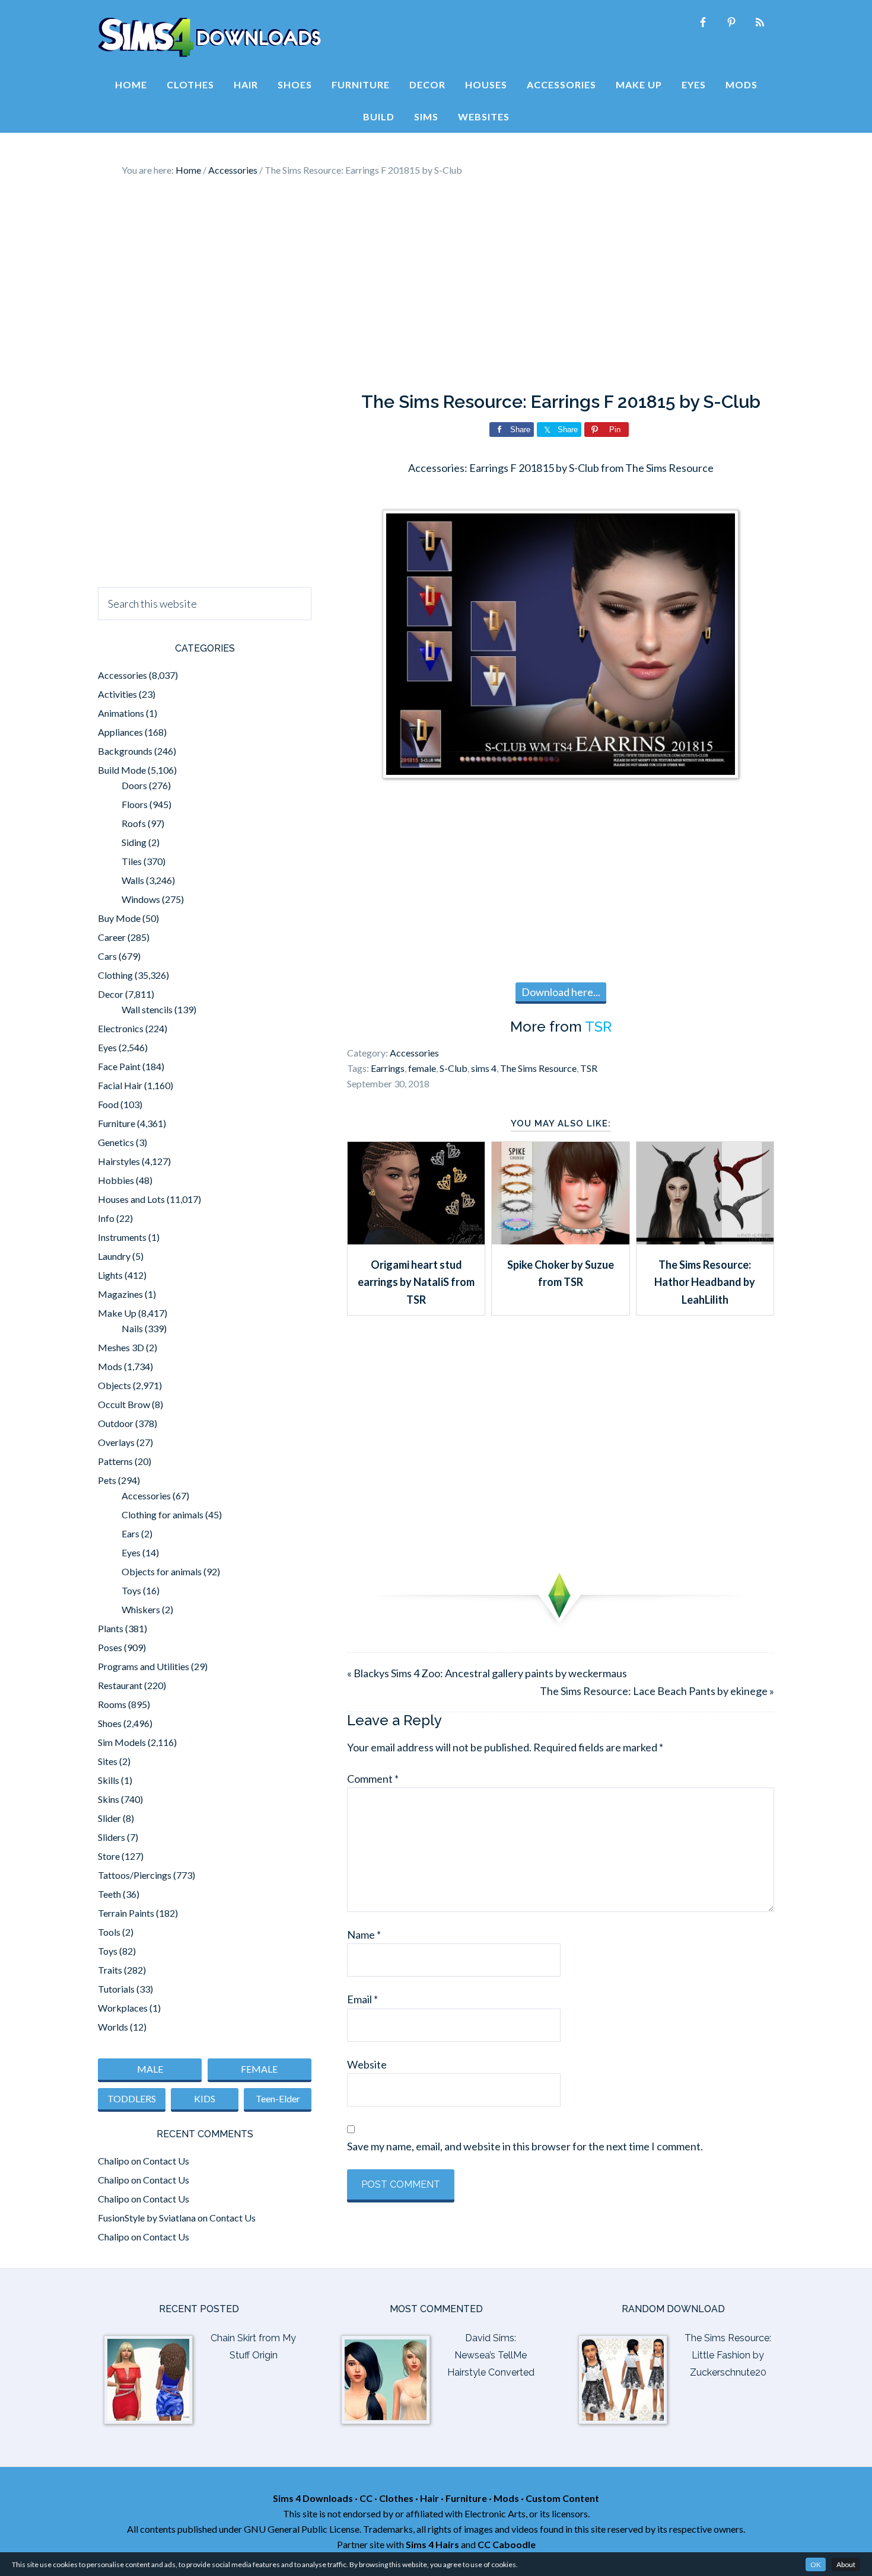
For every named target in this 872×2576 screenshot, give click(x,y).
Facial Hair (120, 1085)
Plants (111, 1628)
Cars (107, 956)
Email (362, 1999)
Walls (133, 880)
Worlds (113, 2027)
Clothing (115, 975)
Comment (373, 1779)
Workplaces (123, 2008)
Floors (135, 804)
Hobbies (116, 1180)
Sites (108, 1761)
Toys (131, 1590)
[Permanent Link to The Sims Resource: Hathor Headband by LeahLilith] (705, 1240)
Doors (134, 785)
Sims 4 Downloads (209, 37)
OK (816, 2564)
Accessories (414, 1053)
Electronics (121, 1028)
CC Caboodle (507, 2544)
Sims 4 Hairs (432, 2544)
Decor (111, 994)
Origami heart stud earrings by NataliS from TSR (416, 1282)
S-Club (453, 1068)
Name (364, 1935)
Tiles (132, 861)
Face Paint (119, 1066)
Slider (109, 1818)
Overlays (116, 1442)
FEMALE (259, 2069)
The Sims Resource (538, 1068)
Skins (109, 1799)
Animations (121, 713)
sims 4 (484, 1068)
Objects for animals (162, 1571)
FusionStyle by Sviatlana (147, 2218)
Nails (132, 1328)
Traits (110, 1970)
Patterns (115, 1461)
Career (112, 937)
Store (109, 1856)
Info (106, 1218)
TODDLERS (132, 2098)
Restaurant (120, 1685)
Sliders (112, 1837)
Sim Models (122, 1742)
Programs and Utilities (144, 1666)
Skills (109, 1780)
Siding (134, 842)
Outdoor (116, 1423)
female (422, 1068)
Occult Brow (124, 1404)
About (846, 2564)
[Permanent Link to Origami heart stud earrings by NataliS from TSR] (416, 1240)
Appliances (120, 732)
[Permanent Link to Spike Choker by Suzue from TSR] (560, 1240)
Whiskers (141, 1609)
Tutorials (116, 1989)
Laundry (114, 1256)
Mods (110, 1366)
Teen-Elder (278, 2098)
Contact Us (166, 2161)
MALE (150, 2069)
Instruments (122, 1237)
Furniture (117, 1123)
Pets (107, 1480)
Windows (141, 899)
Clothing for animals (163, 1514)
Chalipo (114, 2161)
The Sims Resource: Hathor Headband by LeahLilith (705, 1282)
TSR (598, 1027)
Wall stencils (147, 1009)
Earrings (388, 1068)
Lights (110, 1275)
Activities (117, 694)
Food (108, 1104)
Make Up (117, 1313)
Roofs (134, 823)
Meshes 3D (121, 1347)
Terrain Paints (126, 1913)
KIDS (205, 2098)
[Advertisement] (436, 285)
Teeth (109, 1894)
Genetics (116, 1142)
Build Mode (122, 770)
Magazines (120, 1294)
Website (367, 2064)
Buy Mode (119, 918)
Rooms (112, 1704)
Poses (110, 1647)
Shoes (110, 1723)
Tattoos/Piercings (135, 1875)
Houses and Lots (131, 1199)
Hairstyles (119, 1161)
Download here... (561, 992)
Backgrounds (125, 751)
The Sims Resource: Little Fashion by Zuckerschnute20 (728, 2355)
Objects (114, 1385)
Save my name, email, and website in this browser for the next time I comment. (525, 2146)
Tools (109, 1932)
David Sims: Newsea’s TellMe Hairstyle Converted (491, 2355)
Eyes (107, 1047)
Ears (131, 1533)
